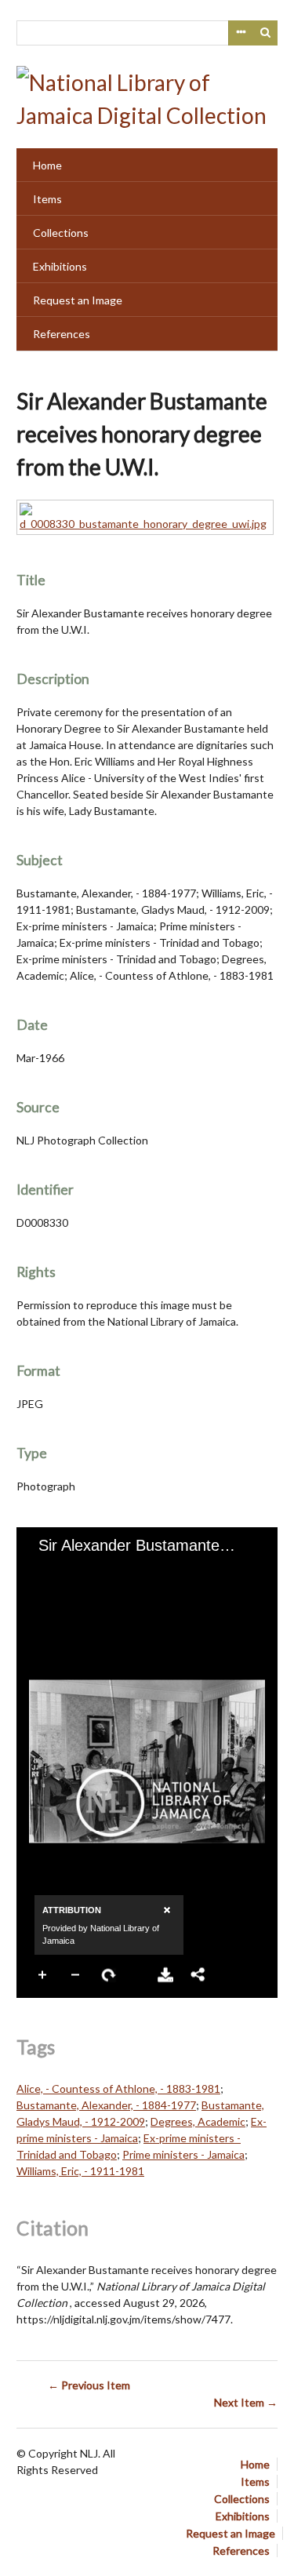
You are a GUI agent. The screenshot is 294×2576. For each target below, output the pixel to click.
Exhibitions (60, 266)
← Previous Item (89, 2385)
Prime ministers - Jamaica (183, 2154)
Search (266, 33)
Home (47, 165)
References (62, 334)
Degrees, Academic (198, 2121)
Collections (61, 233)
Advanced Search (241, 33)
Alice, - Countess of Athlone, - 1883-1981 (118, 2088)
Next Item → (246, 2402)
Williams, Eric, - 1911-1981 (80, 2171)
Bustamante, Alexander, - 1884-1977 (106, 2105)
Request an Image (78, 300)
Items (47, 199)
